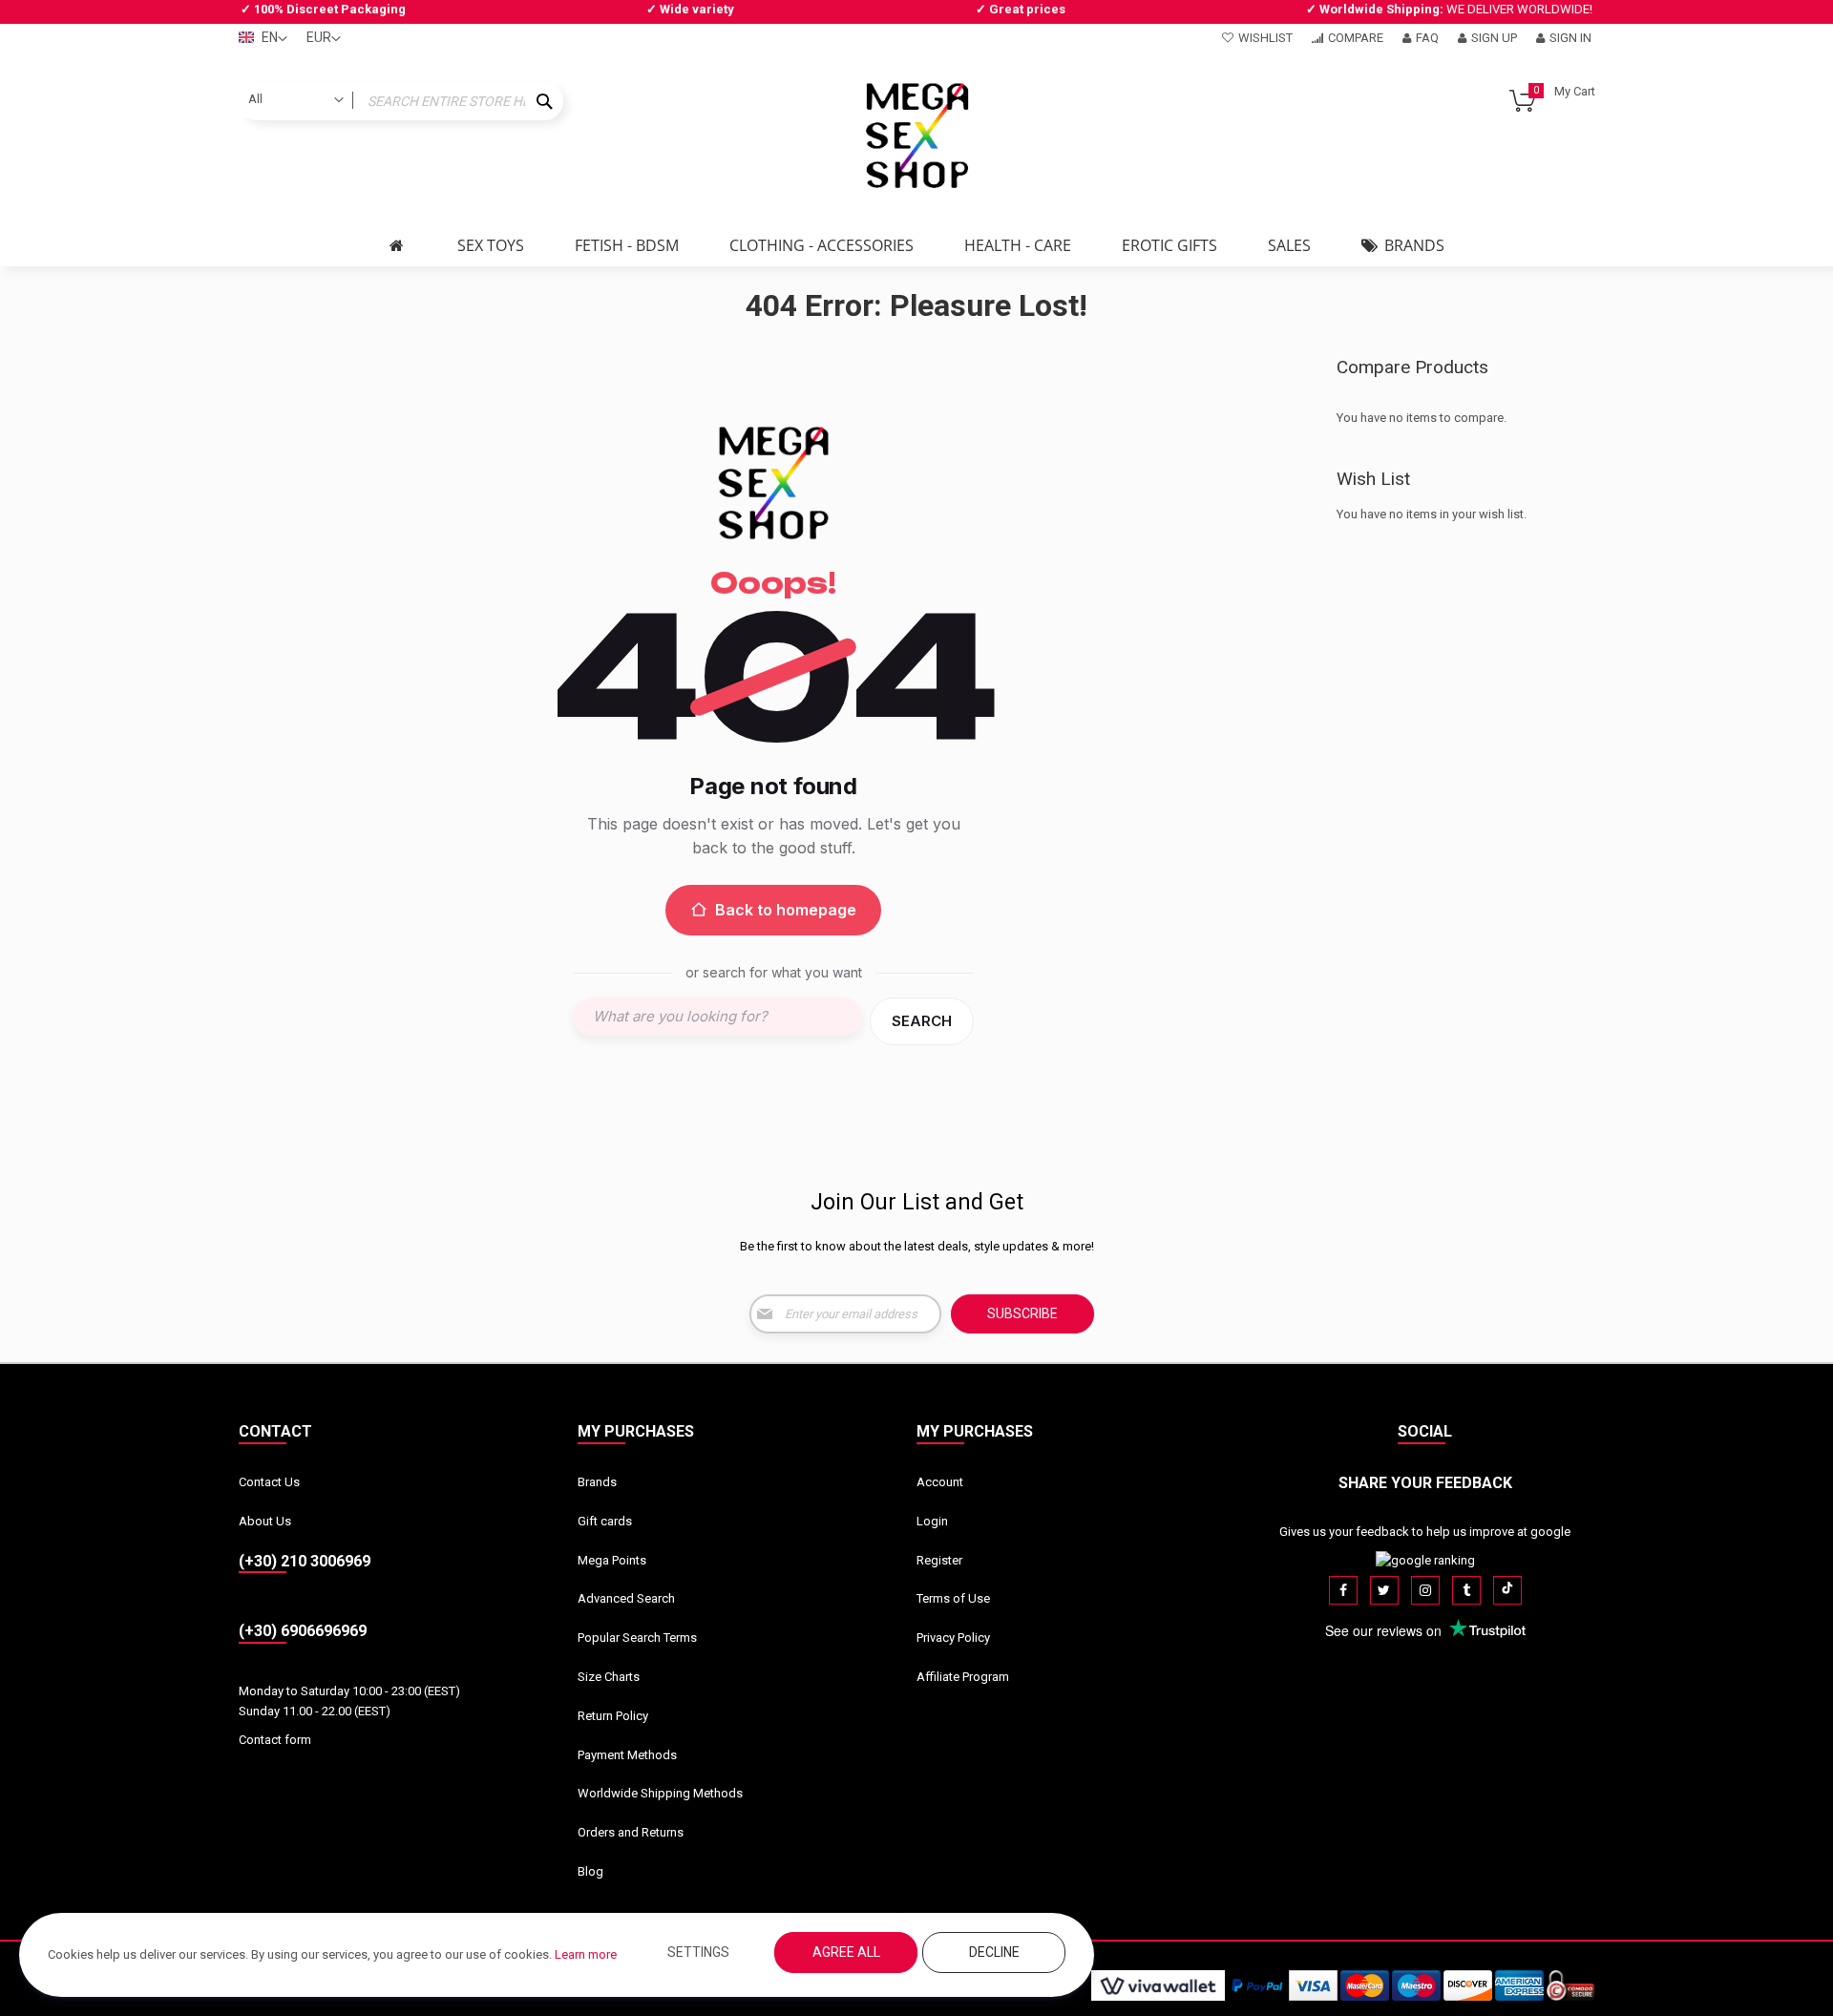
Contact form (275, 1740)
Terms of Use (953, 1598)
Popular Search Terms (637, 1638)
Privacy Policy (953, 1638)
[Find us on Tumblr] (1466, 1590)
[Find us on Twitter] (1384, 1590)
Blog (590, 1871)
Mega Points (612, 1560)
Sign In (1570, 38)
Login (932, 1521)
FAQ (1427, 38)
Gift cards (605, 1521)
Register (939, 1560)
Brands (597, 1482)
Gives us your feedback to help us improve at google (1425, 1532)
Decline (994, 1952)
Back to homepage (786, 910)
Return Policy (613, 1716)
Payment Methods (627, 1755)
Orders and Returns (631, 1832)
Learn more (586, 1954)
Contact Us (269, 1482)
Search (922, 1021)
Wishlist (1265, 38)
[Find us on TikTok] (1507, 1590)
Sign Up (1494, 38)
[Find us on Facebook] (1343, 1590)
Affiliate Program (963, 1677)
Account (940, 1482)
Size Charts (609, 1677)
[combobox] (401, 101)
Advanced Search (626, 1598)
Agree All (846, 1952)
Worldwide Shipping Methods (660, 1793)
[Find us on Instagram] (1425, 1590)
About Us (265, 1521)
